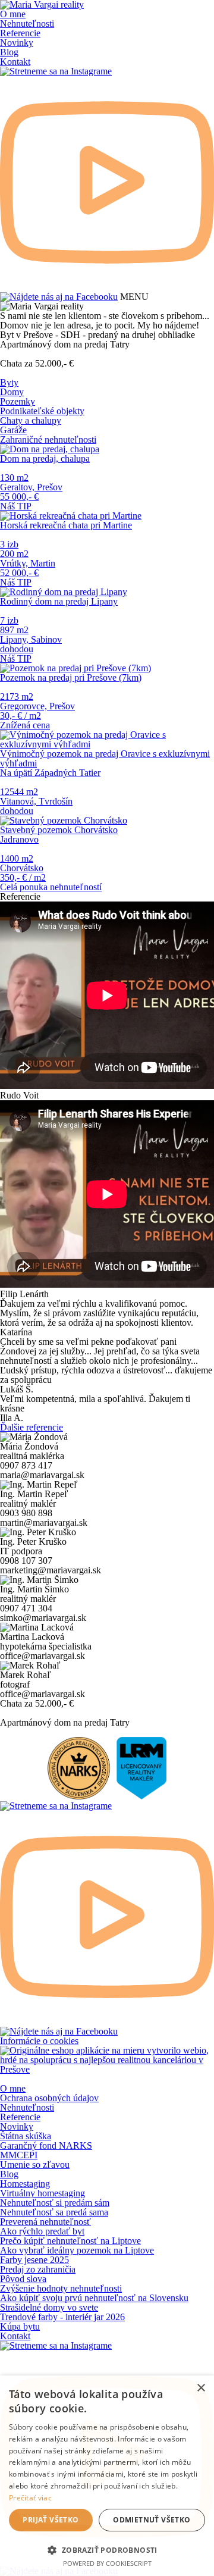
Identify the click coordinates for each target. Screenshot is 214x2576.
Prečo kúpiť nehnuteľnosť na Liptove (70, 2241)
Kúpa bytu (20, 2326)
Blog (9, 52)
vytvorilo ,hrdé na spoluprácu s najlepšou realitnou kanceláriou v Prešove (104, 2060)
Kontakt (15, 62)
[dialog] (107, 2476)
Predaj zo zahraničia (38, 2269)
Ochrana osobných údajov (49, 2098)
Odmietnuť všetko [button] (152, 2520)
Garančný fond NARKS (46, 2145)
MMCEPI (19, 2155)
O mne (13, 14)
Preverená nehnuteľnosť (45, 2222)
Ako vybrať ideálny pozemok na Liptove (77, 2250)
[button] (107, 2549)
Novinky (17, 43)
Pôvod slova (23, 2279)
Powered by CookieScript (107, 2563)
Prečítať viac (30, 2498)
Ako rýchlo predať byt (42, 2231)
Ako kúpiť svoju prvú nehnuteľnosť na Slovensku (94, 2298)
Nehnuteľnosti (27, 24)
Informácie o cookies (39, 2041)
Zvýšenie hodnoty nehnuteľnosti (61, 2288)
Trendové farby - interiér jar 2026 (62, 2317)
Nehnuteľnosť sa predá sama (54, 2212)
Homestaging (25, 2184)
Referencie (20, 33)
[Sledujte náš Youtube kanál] (107, 287)
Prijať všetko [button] (51, 2520)
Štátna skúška (26, 2136)
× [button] (201, 2388)
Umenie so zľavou (35, 2165)
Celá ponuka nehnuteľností (51, 887)
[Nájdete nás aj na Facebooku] (59, 297)
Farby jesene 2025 (34, 2260)
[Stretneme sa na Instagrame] (56, 71)
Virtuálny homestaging (43, 2193)
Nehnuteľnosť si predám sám (55, 2203)
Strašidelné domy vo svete (49, 2307)
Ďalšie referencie (32, 1427)
